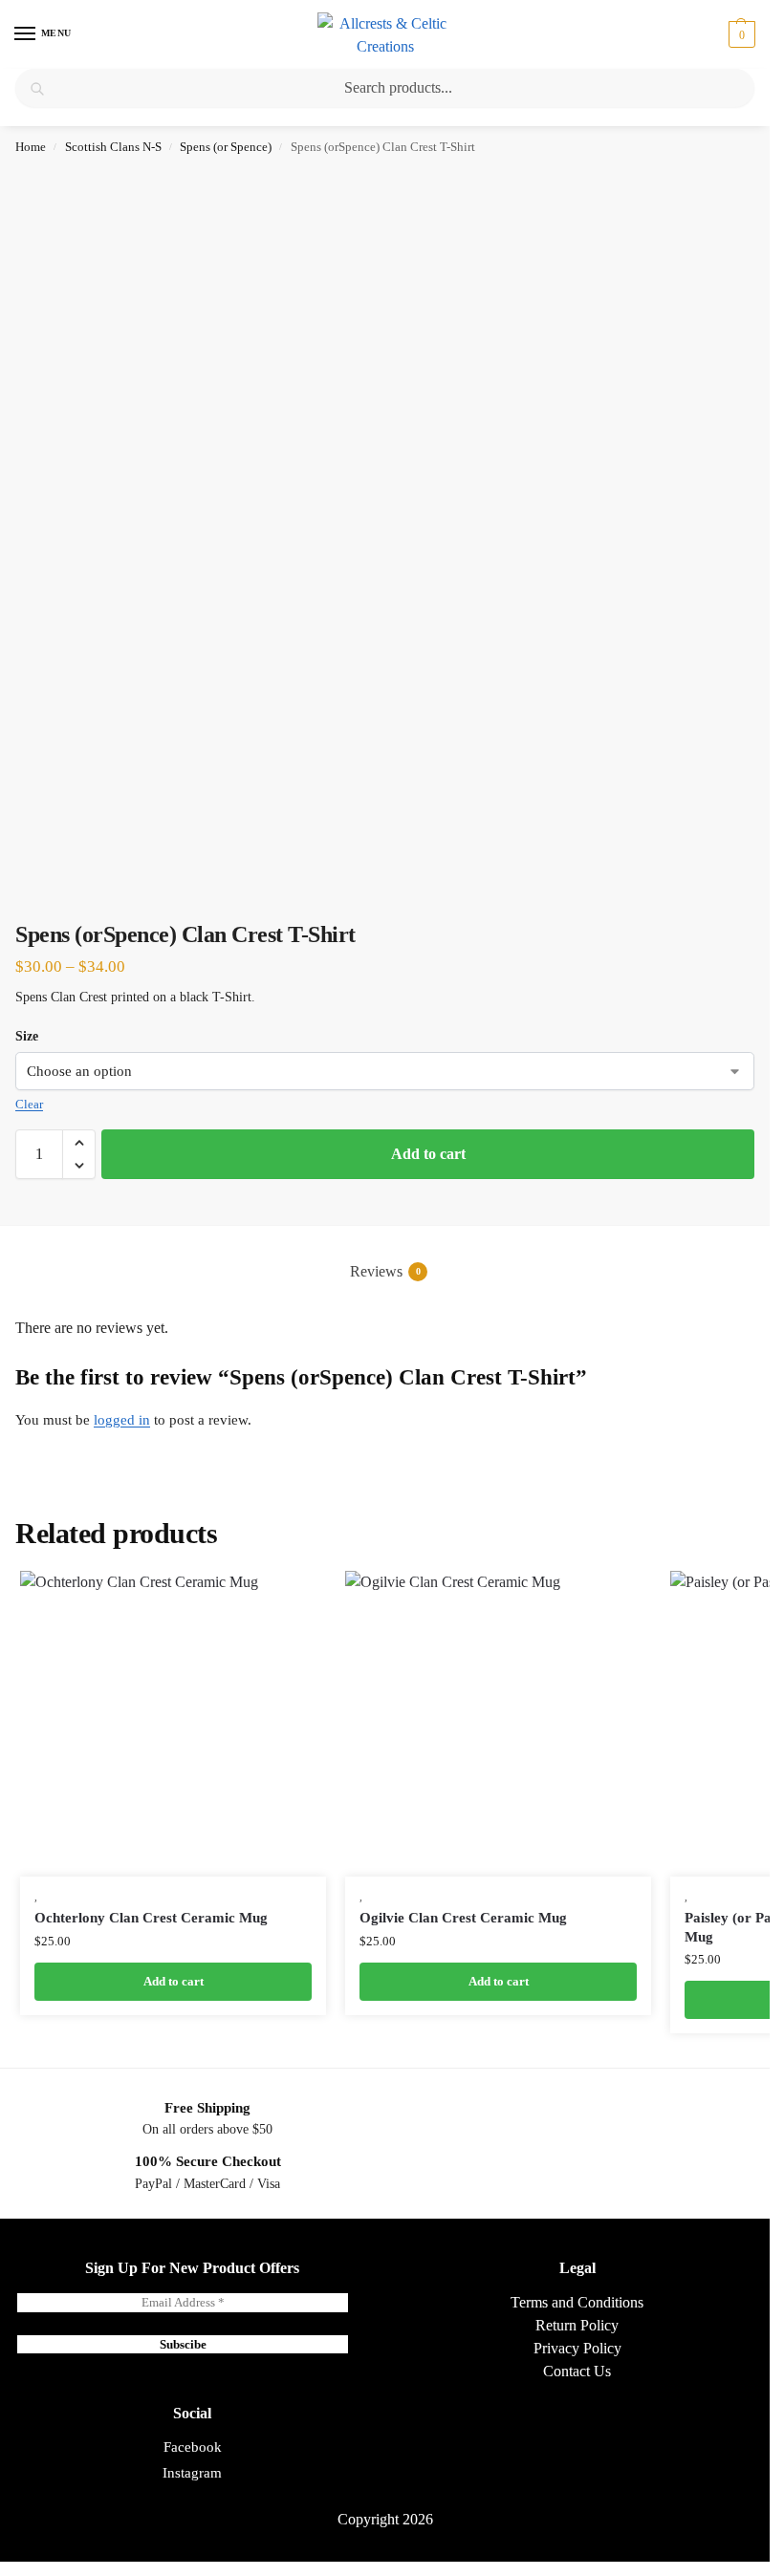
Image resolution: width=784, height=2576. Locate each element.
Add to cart (428, 1154)
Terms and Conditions (577, 2302)
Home (31, 147)
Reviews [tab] (385, 1271)
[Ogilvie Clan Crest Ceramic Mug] (498, 1724)
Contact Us (577, 2371)
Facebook (193, 2447)
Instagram (192, 2473)
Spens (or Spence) (226, 147)
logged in (122, 1420)
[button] (740, 34)
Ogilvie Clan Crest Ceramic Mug (463, 1918)
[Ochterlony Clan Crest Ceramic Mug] (173, 1724)
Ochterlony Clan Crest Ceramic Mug (151, 1918)
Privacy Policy (577, 2348)
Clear (29, 1104)
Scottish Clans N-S (113, 147)
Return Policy (577, 2325)
